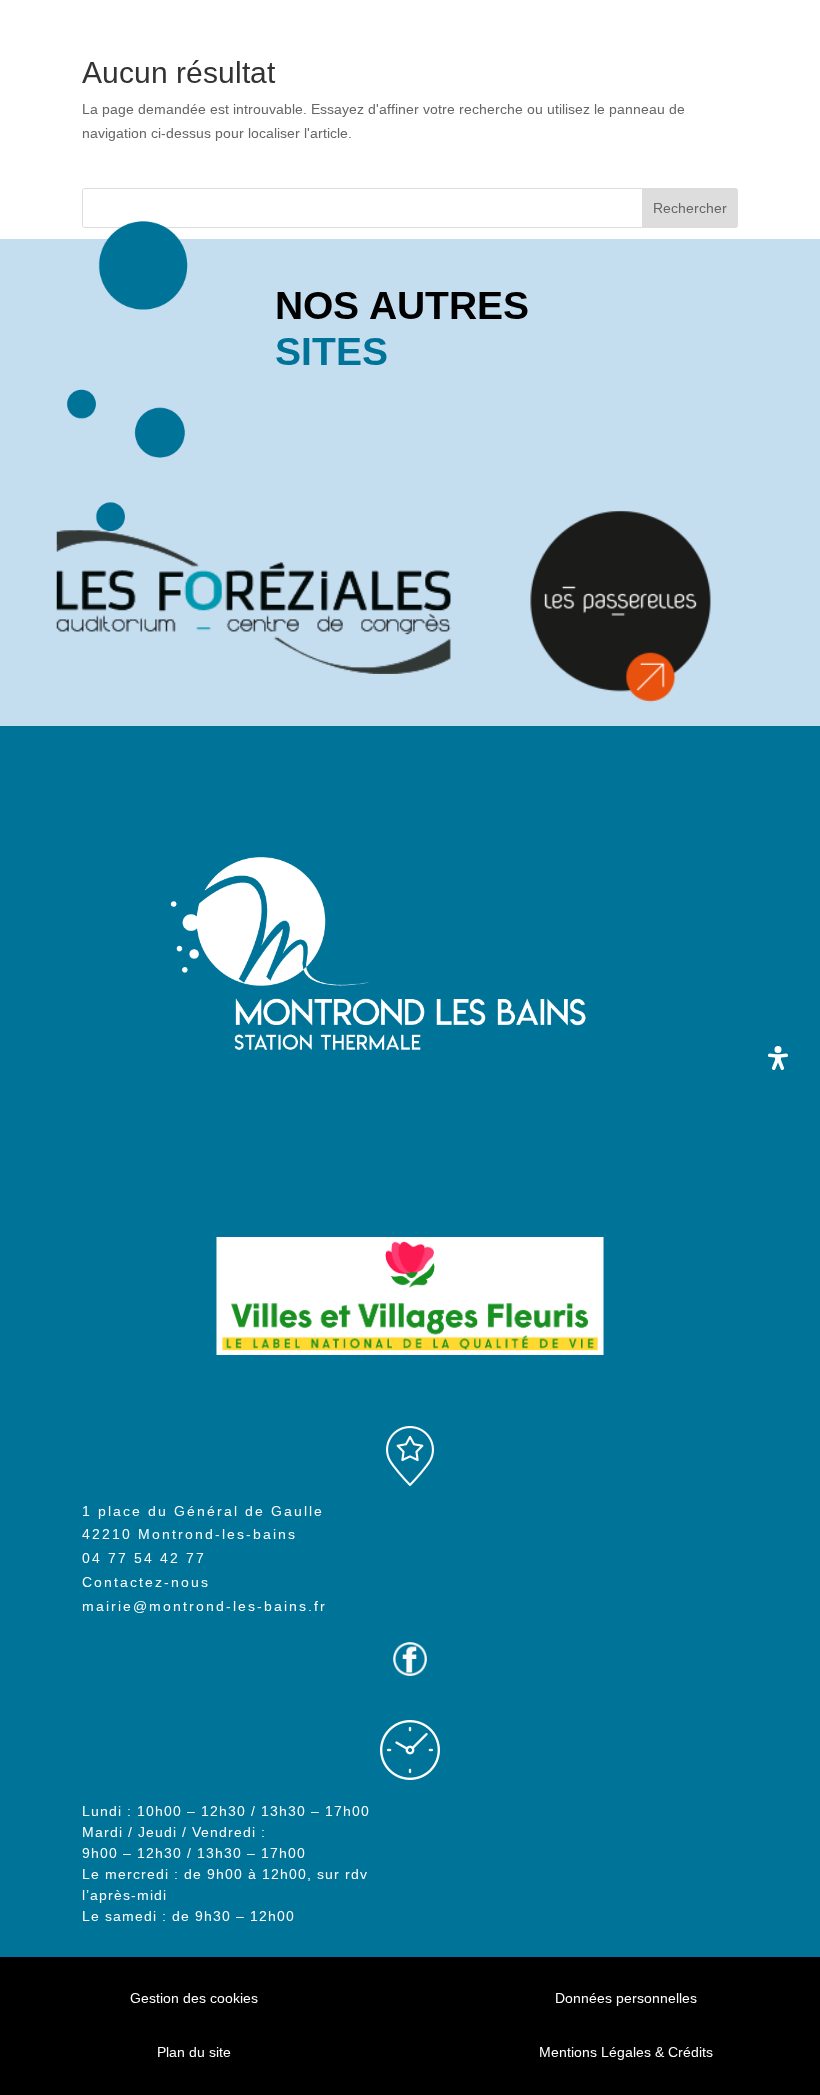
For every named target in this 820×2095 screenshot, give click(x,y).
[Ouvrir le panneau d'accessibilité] (778, 1058)
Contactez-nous (146, 1582)
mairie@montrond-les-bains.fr (204, 1606)
